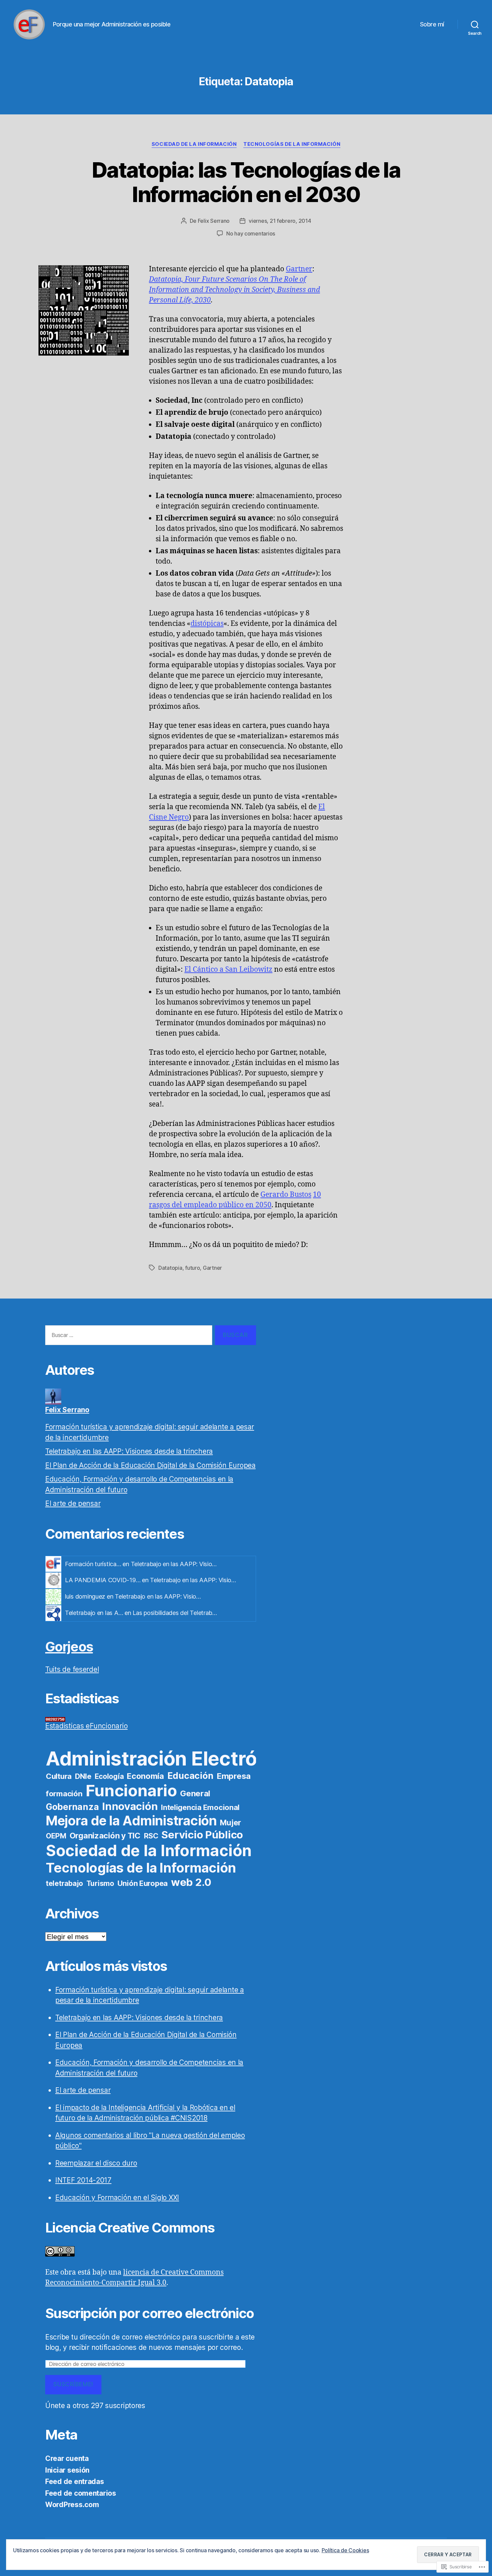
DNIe (83, 1776)
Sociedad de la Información (194, 144)
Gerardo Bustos (286, 1195)
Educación (190, 1776)
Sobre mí (432, 24)
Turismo (100, 1883)
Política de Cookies (345, 2550)
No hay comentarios (251, 233)
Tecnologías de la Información (292, 144)
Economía (145, 1776)
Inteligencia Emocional (200, 1807)
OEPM (56, 1836)
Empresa (234, 1776)
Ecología (109, 1776)
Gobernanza (72, 1807)
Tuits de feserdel (72, 1669)
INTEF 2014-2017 (83, 2180)
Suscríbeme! (73, 2384)
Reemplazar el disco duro (96, 2163)
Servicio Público (202, 1835)
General (195, 1793)
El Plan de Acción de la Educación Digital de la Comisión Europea (150, 1465)
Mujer (230, 1823)
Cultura (59, 1776)
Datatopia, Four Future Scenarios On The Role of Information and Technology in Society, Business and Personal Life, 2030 (234, 290)
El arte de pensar (73, 1503)
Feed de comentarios (81, 2493)
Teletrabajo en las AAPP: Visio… (174, 1564)
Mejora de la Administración (131, 1821)
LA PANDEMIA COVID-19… (103, 1580)
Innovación (130, 1806)
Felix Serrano (214, 221)
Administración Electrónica (171, 1758)
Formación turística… (93, 1564)
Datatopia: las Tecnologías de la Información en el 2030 (246, 182)
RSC (151, 1836)
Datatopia (170, 1268)
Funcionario (131, 1790)
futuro (192, 1268)
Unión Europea (143, 1883)
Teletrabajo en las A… (94, 1613)
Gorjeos (69, 1647)
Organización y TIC (105, 1836)
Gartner (299, 269)
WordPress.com (72, 2505)
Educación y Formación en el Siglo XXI (117, 2198)
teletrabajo (64, 1883)
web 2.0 (191, 1882)
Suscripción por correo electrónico (149, 2313)
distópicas (207, 624)
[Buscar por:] (127, 1337)
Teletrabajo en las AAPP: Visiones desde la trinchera (129, 1451)
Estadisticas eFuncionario (86, 1726)
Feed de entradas (75, 2482)
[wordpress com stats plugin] (151, 1719)
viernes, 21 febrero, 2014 (280, 221)
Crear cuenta (67, 2458)
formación (64, 1793)
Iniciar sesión (67, 2470)
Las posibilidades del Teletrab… (175, 1613)
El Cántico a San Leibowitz (228, 970)
